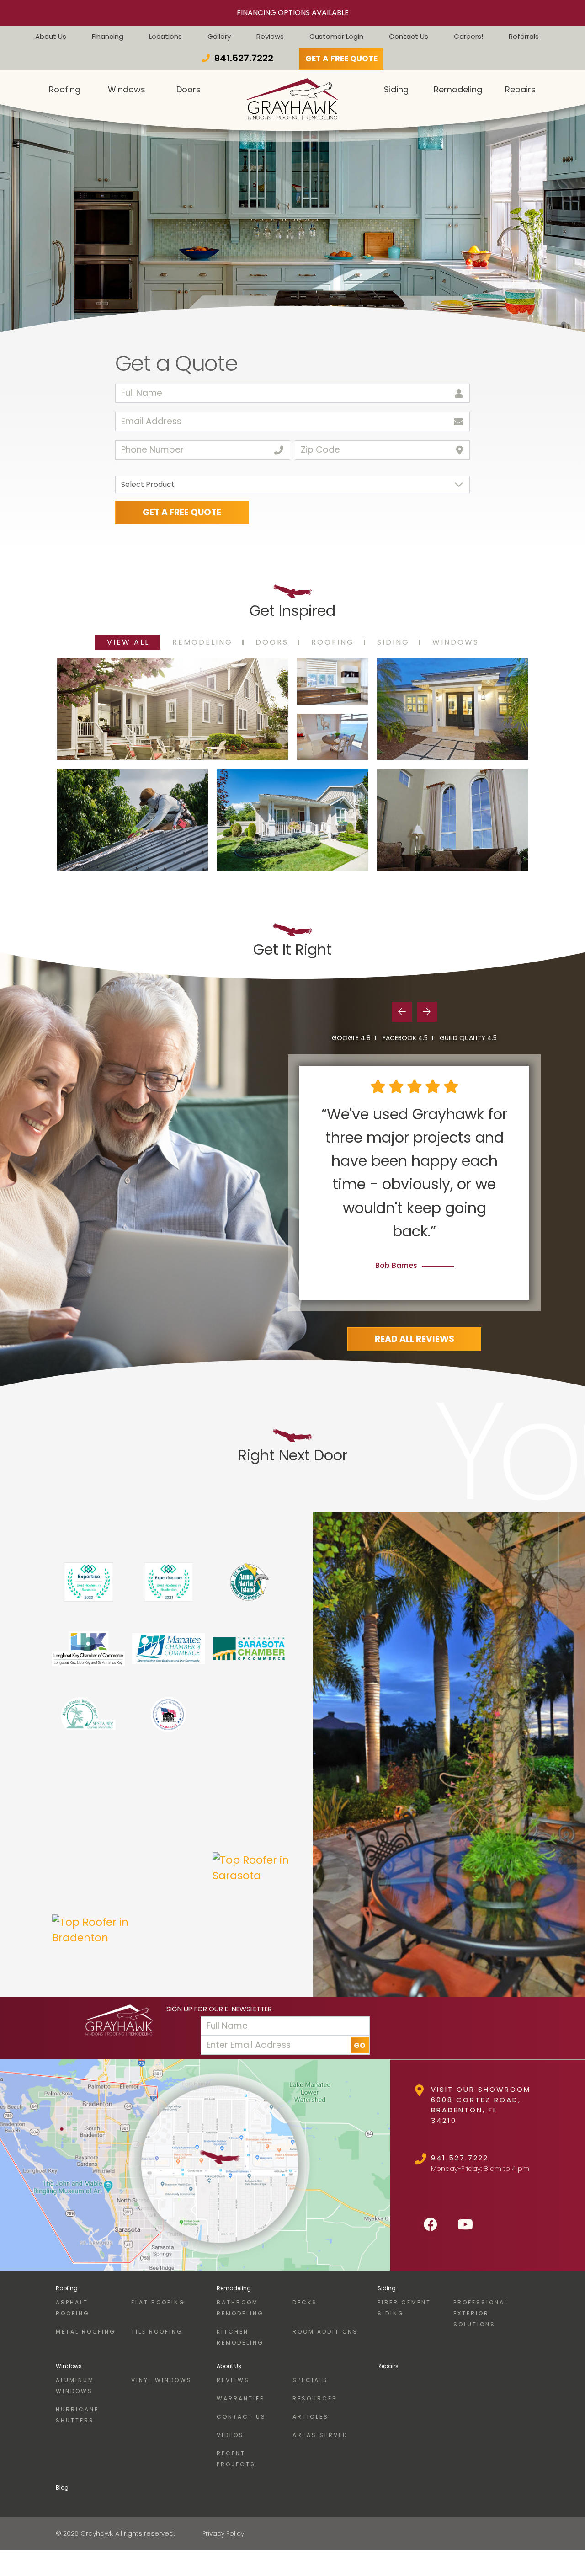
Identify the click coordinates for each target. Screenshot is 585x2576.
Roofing (67, 2288)
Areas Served (320, 2435)
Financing (108, 36)
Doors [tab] (272, 642)
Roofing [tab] (333, 642)
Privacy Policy (223, 2533)
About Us (51, 36)
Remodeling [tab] (202, 642)
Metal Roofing (86, 2332)
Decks (305, 2302)
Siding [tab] (393, 642)
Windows (69, 2366)
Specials (310, 2380)
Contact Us (409, 36)
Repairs (388, 2366)
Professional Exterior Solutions (481, 2313)
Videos (230, 2435)
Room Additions (325, 2332)
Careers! (468, 36)
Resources (315, 2398)
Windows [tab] (456, 642)
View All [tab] (128, 642)
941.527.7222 (460, 2158)
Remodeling (234, 2288)
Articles (311, 2417)
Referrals (524, 36)
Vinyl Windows (162, 2380)
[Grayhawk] (119, 2028)
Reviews (270, 36)
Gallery (219, 36)
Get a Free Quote (341, 59)
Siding (387, 2288)
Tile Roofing (157, 2332)
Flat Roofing (158, 2302)
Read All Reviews (415, 1339)
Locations (165, 36)
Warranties (241, 2398)
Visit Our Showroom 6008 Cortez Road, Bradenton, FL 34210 (481, 2105)
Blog (62, 2488)
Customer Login (336, 36)
